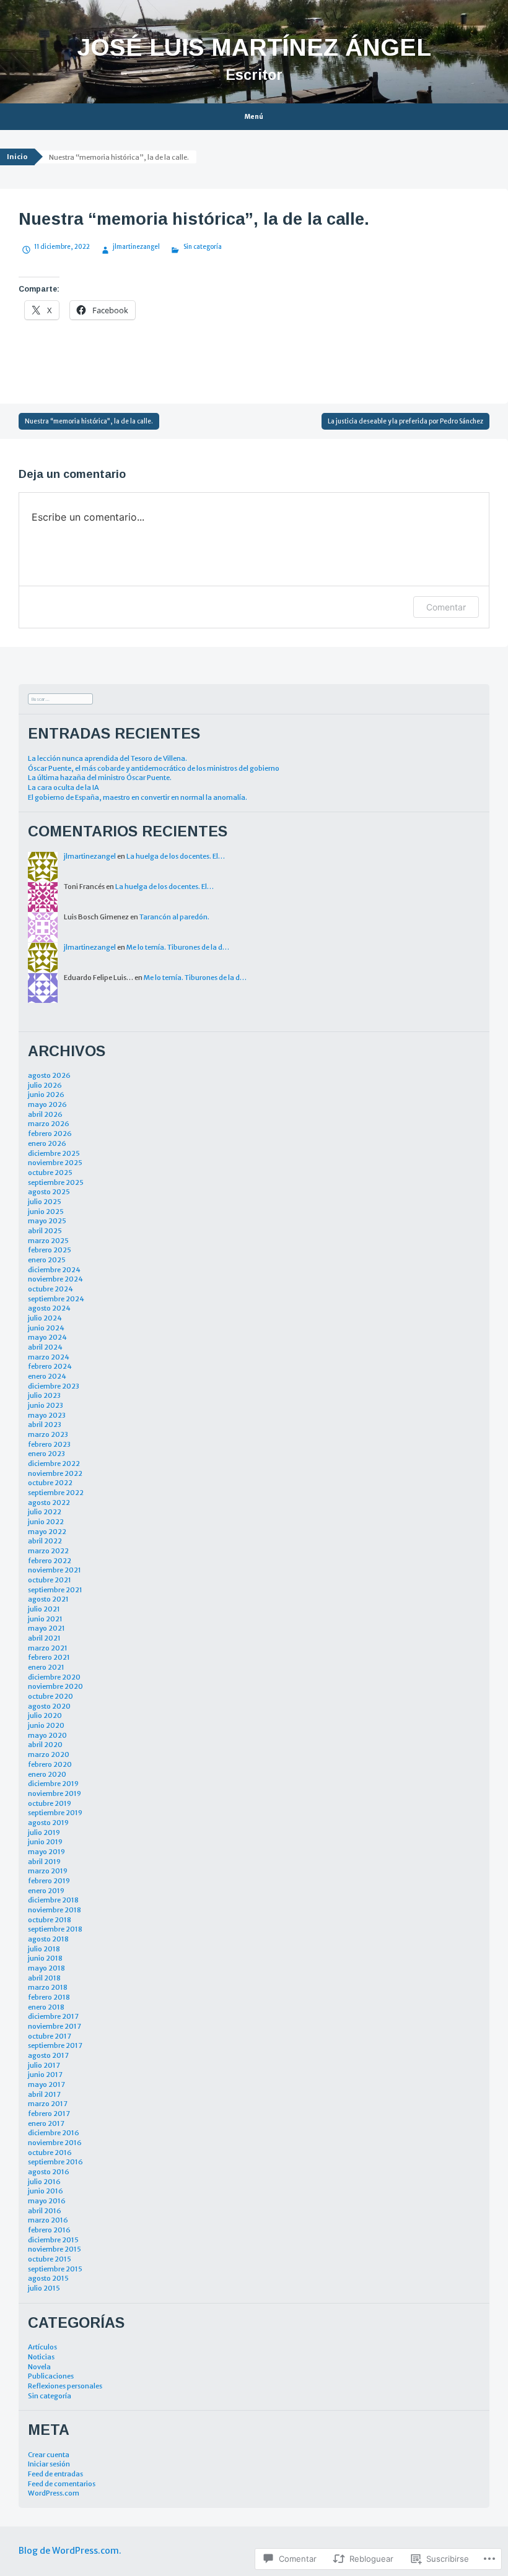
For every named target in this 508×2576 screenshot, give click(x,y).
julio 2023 (44, 1395)
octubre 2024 (50, 1289)
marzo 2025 (48, 1241)
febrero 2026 (50, 1134)
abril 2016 (45, 2211)
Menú (254, 117)
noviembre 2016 (55, 2143)
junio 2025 (46, 1212)
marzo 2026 (49, 1124)
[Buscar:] (60, 698)
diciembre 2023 (54, 1386)
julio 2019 (44, 1832)
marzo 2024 (49, 1357)
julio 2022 (45, 1512)
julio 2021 (44, 1609)
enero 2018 (46, 2007)
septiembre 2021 (55, 1590)
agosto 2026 (49, 1075)
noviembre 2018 (55, 1910)
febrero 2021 (49, 1657)
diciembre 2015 (53, 2240)
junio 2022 (46, 1522)
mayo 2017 (46, 2084)
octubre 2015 (50, 2259)
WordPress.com (54, 2493)
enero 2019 (46, 1891)
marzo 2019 (48, 1871)
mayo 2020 (47, 1735)
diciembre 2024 (54, 1270)
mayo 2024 (47, 1337)
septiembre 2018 (55, 1929)
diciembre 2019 (53, 1784)
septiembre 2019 (55, 1813)
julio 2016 (44, 2182)
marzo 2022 (48, 1551)
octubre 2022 (50, 1483)
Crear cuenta (49, 2455)
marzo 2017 (48, 2104)
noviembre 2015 (55, 2249)
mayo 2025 (47, 1221)
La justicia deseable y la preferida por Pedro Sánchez (405, 421)
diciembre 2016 (54, 2133)
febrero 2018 (49, 1997)
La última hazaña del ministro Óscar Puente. (100, 778)
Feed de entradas (55, 2474)
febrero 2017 (49, 2114)
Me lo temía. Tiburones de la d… (178, 947)
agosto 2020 (49, 1706)
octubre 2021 (50, 1580)
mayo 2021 (46, 1628)
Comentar (446, 607)
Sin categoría (202, 247)
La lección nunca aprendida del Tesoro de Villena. (107, 758)
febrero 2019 (49, 1881)
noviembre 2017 (55, 2026)
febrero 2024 (50, 1366)
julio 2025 (45, 1202)
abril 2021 (44, 1638)
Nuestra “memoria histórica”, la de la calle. (89, 421)
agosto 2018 (48, 1939)
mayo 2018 (46, 1968)
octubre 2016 (50, 2153)
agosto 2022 (49, 1503)
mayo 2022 (47, 1532)
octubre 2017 (50, 2036)
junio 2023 (46, 1405)
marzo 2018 (48, 1987)
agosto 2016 (49, 2172)
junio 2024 (46, 1328)
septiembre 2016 (55, 2162)
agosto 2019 (48, 1823)
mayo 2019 (46, 1852)
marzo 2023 (48, 1434)
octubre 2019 (50, 1803)
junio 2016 (46, 2191)
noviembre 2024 (55, 1279)
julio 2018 (44, 1949)
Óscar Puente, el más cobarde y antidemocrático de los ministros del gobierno (154, 768)
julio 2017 (44, 2065)
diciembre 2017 (53, 2016)
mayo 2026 (47, 1104)
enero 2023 (46, 1454)
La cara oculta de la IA (63, 787)
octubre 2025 (50, 1173)
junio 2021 (45, 1619)
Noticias (41, 2357)
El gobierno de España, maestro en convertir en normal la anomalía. (138, 797)
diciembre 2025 (54, 1153)
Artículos (42, 2347)
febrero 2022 (50, 1561)
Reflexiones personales (65, 2386)
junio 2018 (45, 1958)
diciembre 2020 (54, 1677)
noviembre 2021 (55, 1570)
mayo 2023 (47, 1415)
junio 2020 (46, 1725)
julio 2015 (44, 2288)
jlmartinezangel (136, 247)
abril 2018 (44, 1978)
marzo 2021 (48, 1648)
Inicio (17, 157)
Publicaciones (51, 2376)
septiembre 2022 (56, 1493)
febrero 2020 (50, 1764)
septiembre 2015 (55, 2269)
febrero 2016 (49, 2230)
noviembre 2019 (55, 1793)
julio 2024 (45, 1318)
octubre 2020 (50, 1696)
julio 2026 (45, 1085)
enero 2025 (47, 1260)
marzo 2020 (49, 1754)
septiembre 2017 (55, 2045)
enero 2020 (47, 1774)
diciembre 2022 (54, 1464)
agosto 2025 (49, 1192)
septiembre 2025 (56, 1182)
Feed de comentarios (62, 2484)
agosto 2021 (48, 1599)
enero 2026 (47, 1143)
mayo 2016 (47, 2201)
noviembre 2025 (55, 1163)
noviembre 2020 (55, 1686)
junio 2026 (46, 1095)
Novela (39, 2367)
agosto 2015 (48, 2278)
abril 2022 (45, 1541)
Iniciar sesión (49, 2464)
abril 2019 (44, 1862)
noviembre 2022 (55, 1473)
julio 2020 (45, 1715)
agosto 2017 (48, 2055)
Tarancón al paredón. (174, 917)
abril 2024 (45, 1347)
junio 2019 (45, 1842)
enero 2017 (46, 2123)
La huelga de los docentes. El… (176, 856)
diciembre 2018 (53, 1900)
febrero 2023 (49, 1444)
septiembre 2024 (56, 1299)
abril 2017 (44, 2094)
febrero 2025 (50, 1250)
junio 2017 (45, 2075)
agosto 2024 (49, 1308)
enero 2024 (47, 1376)
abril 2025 (45, 1231)
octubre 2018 (50, 1920)
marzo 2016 (48, 2220)
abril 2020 (45, 1745)
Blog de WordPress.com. (70, 2551)
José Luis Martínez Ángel (254, 47)
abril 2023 (45, 1425)
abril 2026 (45, 1114)
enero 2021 (46, 1667)
